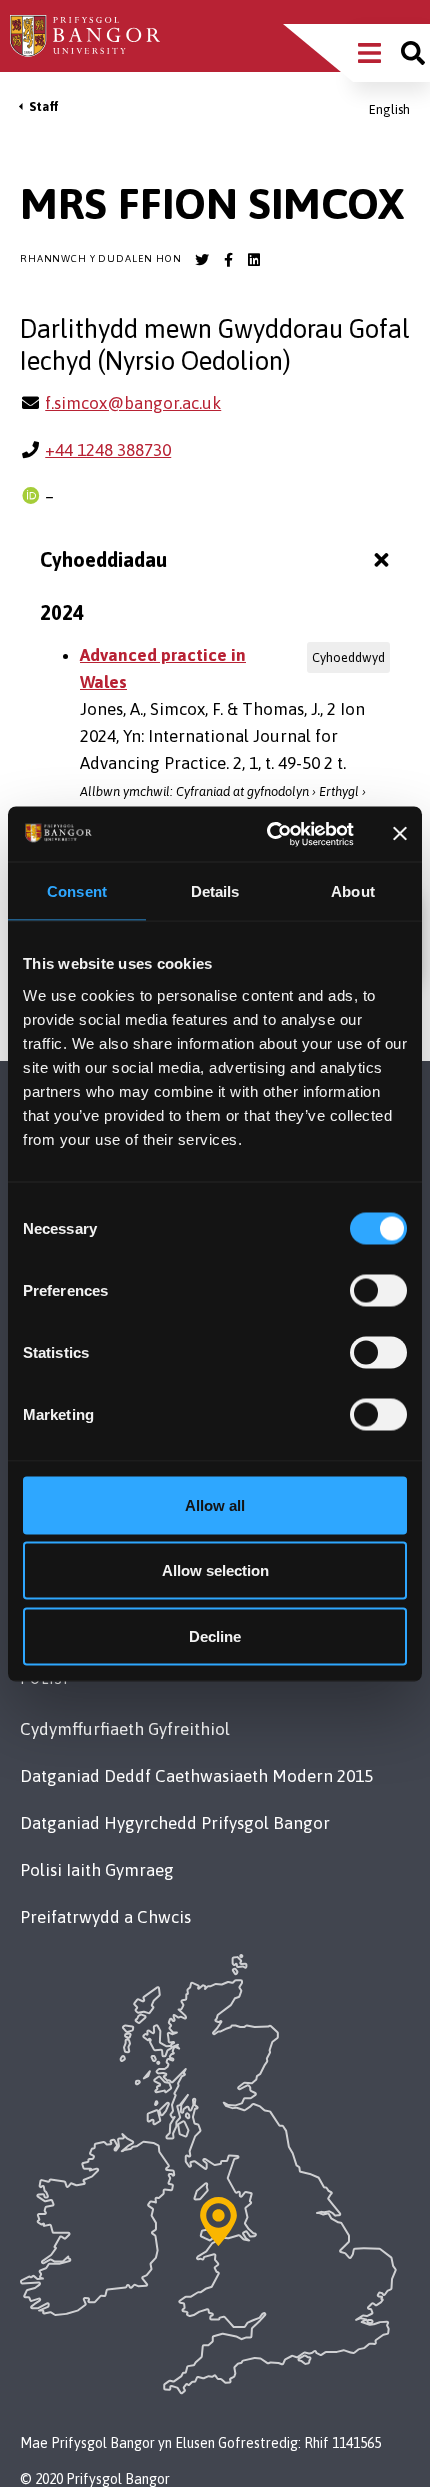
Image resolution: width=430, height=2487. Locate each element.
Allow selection (215, 1570)
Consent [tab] (77, 891)
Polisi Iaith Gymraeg (97, 1870)
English (389, 109)
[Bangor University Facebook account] (228, 260)
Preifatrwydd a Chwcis (105, 1917)
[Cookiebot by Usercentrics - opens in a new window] (269, 834)
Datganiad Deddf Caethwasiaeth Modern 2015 (196, 1776)
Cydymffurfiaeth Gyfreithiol (125, 1729)
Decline (215, 1635)
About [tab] (353, 891)
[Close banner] (400, 834)
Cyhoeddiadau (103, 559)
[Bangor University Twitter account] (202, 260)
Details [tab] (215, 891)
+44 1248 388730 (108, 450)
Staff (44, 106)
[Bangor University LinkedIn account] (254, 260)
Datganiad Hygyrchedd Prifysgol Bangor (175, 1823)
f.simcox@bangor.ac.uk (133, 403)
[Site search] (413, 53)
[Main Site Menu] (369, 53)
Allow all (215, 1504)
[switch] (378, 1290)
